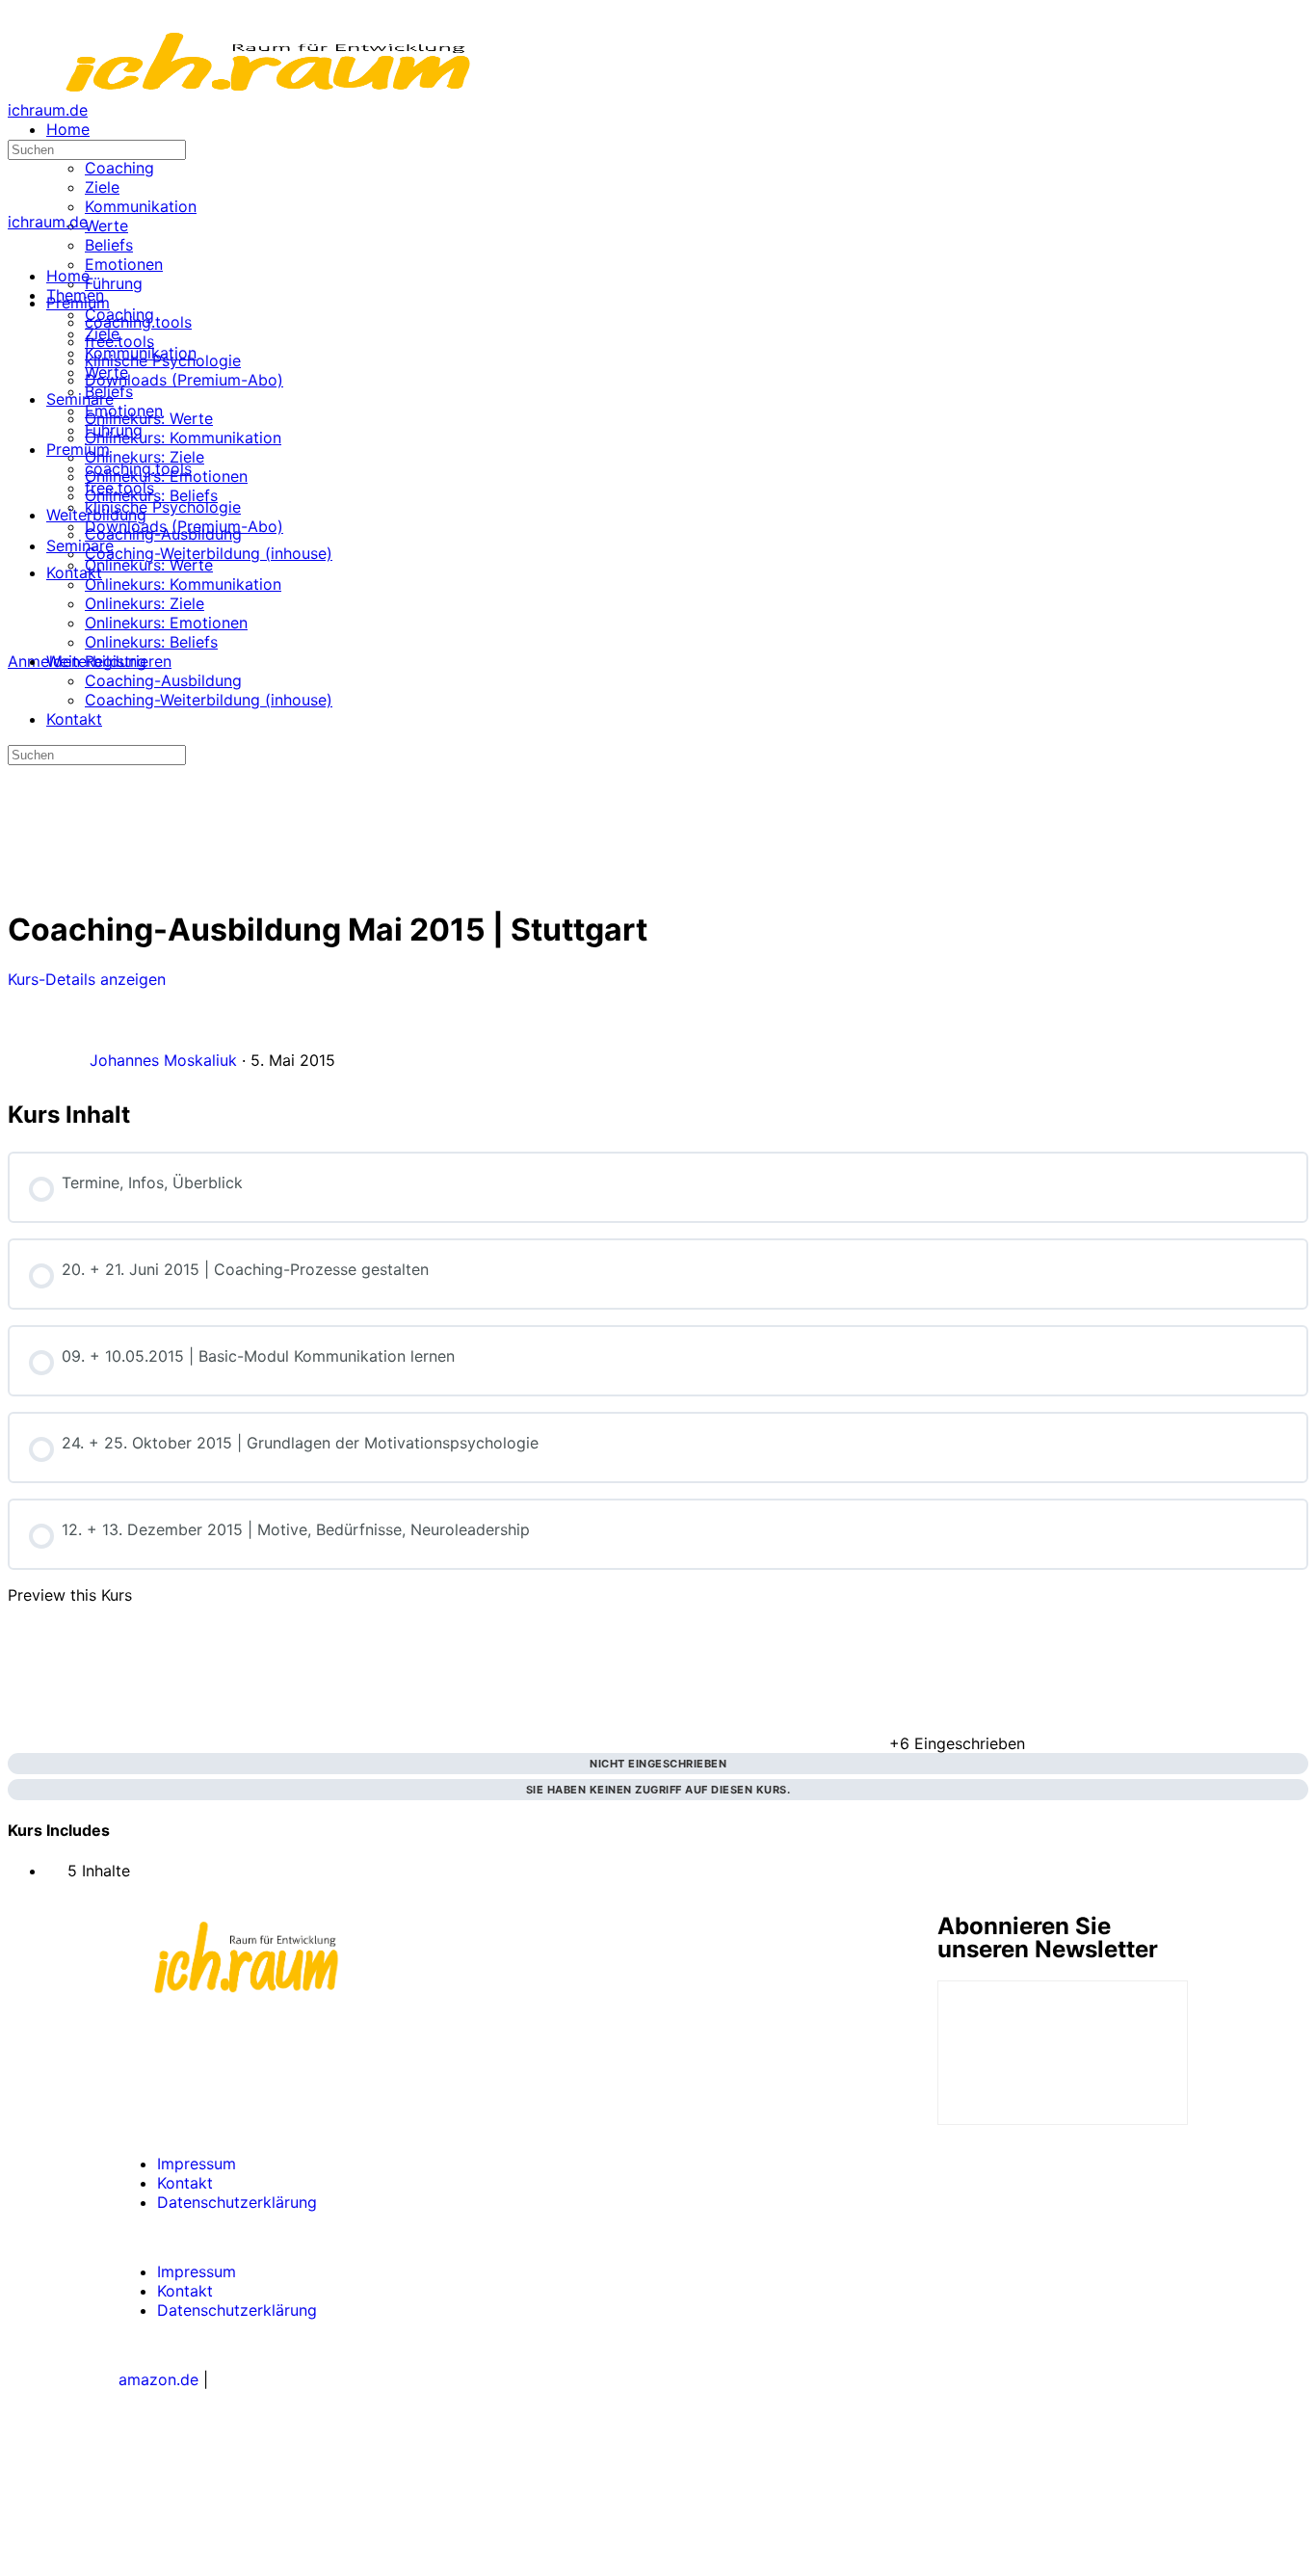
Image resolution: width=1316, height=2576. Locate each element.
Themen (75, 295)
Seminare (80, 545)
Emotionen (124, 411)
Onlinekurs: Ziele (145, 603)
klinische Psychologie (163, 507)
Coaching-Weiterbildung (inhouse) (209, 700)
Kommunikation (141, 353)
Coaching (119, 314)
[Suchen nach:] (97, 148)
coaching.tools (138, 468)
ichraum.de (48, 110)
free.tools (119, 488)
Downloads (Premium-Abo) (184, 526)
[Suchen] (18, 642)
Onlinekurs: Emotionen (166, 623)
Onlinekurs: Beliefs (151, 642)
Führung (114, 430)
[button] (658, 2237)
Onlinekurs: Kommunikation (183, 584)
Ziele (102, 333)
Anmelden (44, 661)
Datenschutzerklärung (237, 2202)
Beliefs (109, 391)
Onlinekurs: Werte (149, 565)
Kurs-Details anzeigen (89, 979)
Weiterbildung (96, 661)
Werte (106, 372)
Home (68, 276)
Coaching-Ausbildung (163, 680)
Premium (78, 449)
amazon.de (158, 2379)
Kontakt (74, 719)
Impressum (197, 2164)
